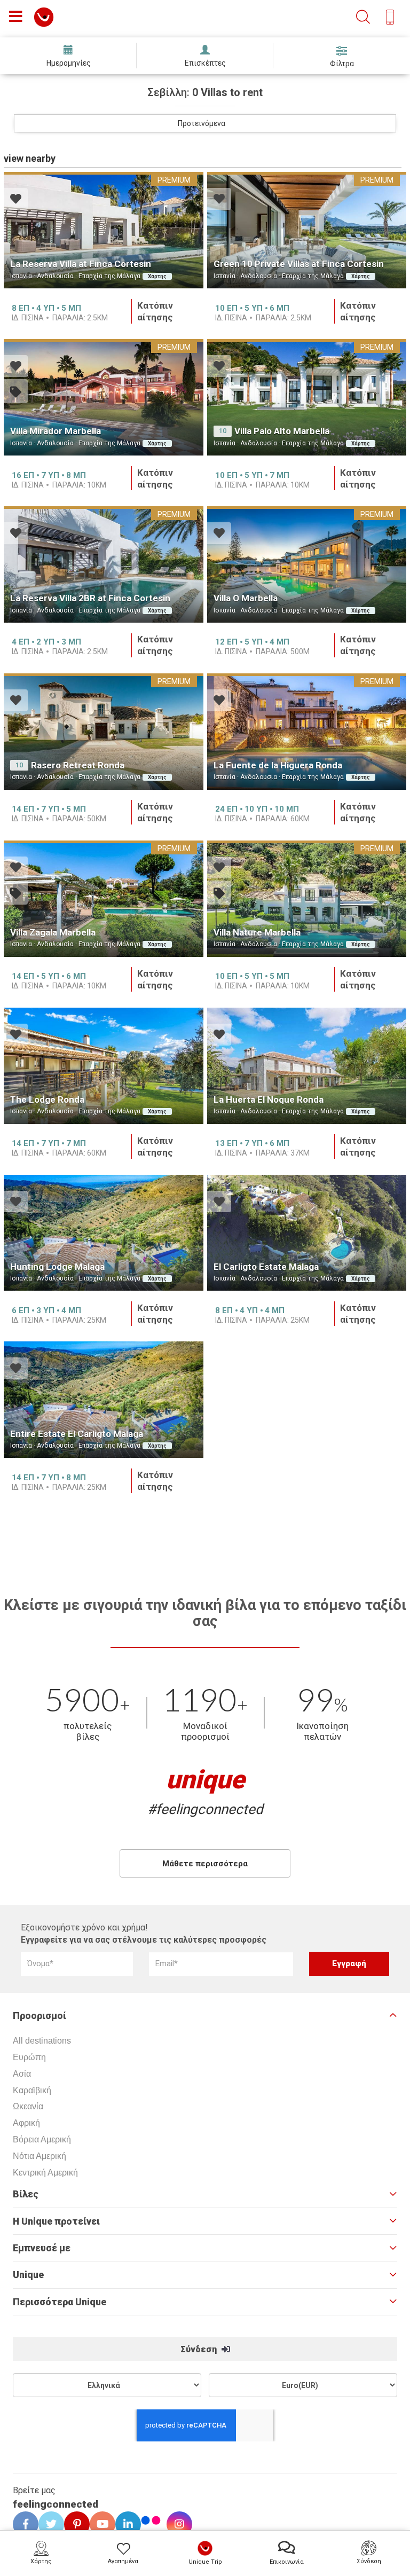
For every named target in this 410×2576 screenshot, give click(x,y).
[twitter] (48, 2524)
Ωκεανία (28, 2106)
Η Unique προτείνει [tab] (56, 2221)
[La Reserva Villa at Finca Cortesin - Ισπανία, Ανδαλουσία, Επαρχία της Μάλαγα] (104, 230)
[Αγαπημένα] (16, 200)
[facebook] (22, 2524)
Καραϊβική (32, 2090)
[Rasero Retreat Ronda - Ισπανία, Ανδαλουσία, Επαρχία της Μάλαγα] (104, 732)
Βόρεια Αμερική (42, 2139)
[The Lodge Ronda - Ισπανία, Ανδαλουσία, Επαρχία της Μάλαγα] (104, 1066)
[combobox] (205, 123)
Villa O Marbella (246, 598)
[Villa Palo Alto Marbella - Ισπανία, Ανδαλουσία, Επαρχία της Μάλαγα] (307, 397)
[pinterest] (73, 2524)
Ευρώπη (29, 2057)
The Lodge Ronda (47, 1099)
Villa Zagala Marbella (53, 932)
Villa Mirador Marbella (56, 431)
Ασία (22, 2074)
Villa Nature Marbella (257, 932)
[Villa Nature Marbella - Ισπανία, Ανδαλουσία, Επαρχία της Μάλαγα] (307, 899)
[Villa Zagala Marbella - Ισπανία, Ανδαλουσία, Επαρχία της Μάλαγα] (104, 899)
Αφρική (26, 2123)
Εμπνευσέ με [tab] (42, 2248)
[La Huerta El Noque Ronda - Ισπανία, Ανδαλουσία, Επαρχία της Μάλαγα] (307, 1066)
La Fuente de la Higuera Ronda (278, 765)
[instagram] (176, 2524)
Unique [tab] (28, 2275)
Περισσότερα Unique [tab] (60, 2302)
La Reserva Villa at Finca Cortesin (81, 264)
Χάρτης (157, 276)
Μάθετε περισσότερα (205, 1864)
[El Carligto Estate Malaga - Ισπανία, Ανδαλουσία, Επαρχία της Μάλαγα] (307, 1233)
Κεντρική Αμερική (45, 2173)
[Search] (363, 17)
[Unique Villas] (44, 16)
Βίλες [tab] (26, 2194)
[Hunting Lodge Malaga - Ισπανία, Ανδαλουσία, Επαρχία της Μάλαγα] (104, 1233)
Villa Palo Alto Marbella (282, 431)
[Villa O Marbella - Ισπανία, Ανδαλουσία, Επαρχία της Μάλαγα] (307, 564)
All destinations (42, 2041)
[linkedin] (124, 2524)
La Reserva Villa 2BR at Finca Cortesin (90, 598)
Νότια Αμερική (40, 2156)
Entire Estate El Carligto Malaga (77, 1434)
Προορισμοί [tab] (40, 2016)
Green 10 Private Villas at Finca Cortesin (299, 264)
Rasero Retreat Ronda (78, 765)
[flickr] (152, 2522)
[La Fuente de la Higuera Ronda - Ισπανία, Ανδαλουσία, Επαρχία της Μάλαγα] (307, 732)
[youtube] (99, 2524)
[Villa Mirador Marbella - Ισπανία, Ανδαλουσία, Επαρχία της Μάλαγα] (104, 397)
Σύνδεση (200, 2349)
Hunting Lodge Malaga (57, 1267)
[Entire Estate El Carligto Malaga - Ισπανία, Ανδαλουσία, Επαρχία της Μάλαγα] (104, 1400)
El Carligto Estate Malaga (266, 1267)
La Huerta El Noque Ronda (269, 1099)
